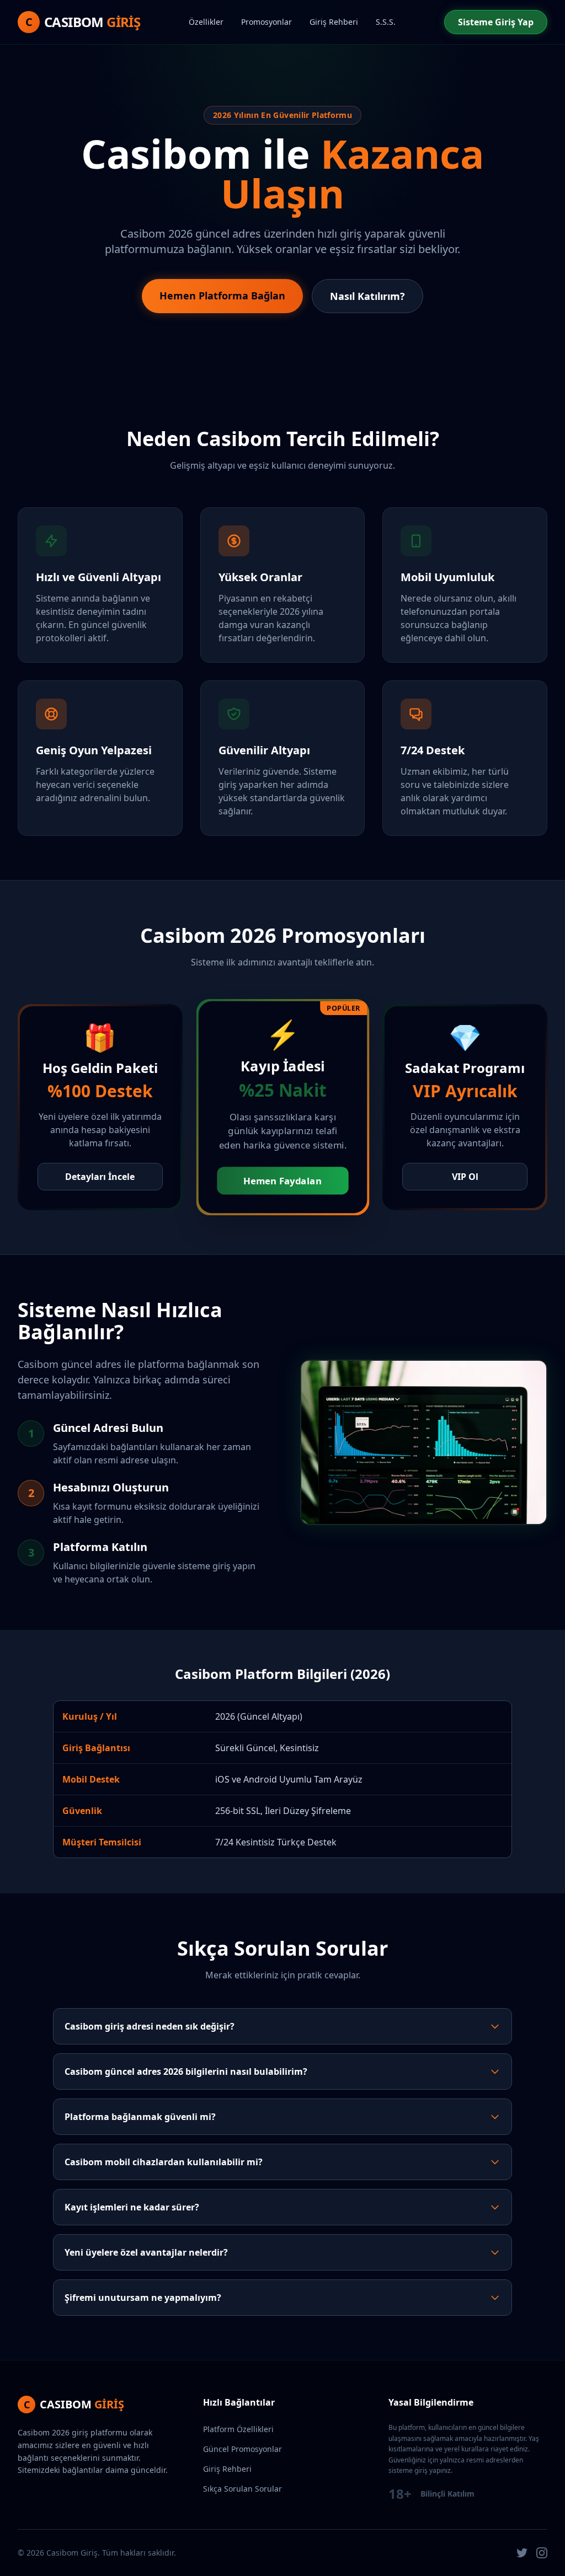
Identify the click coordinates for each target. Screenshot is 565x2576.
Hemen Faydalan (282, 1181)
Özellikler (206, 22)
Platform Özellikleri (238, 2429)
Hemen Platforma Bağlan (222, 296)
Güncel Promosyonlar (242, 2449)
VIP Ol (465, 1177)
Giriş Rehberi (334, 22)
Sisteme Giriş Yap (496, 22)
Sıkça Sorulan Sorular (242, 2489)
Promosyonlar (266, 22)
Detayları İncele (100, 1177)
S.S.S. (386, 22)
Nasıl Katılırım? (367, 296)
